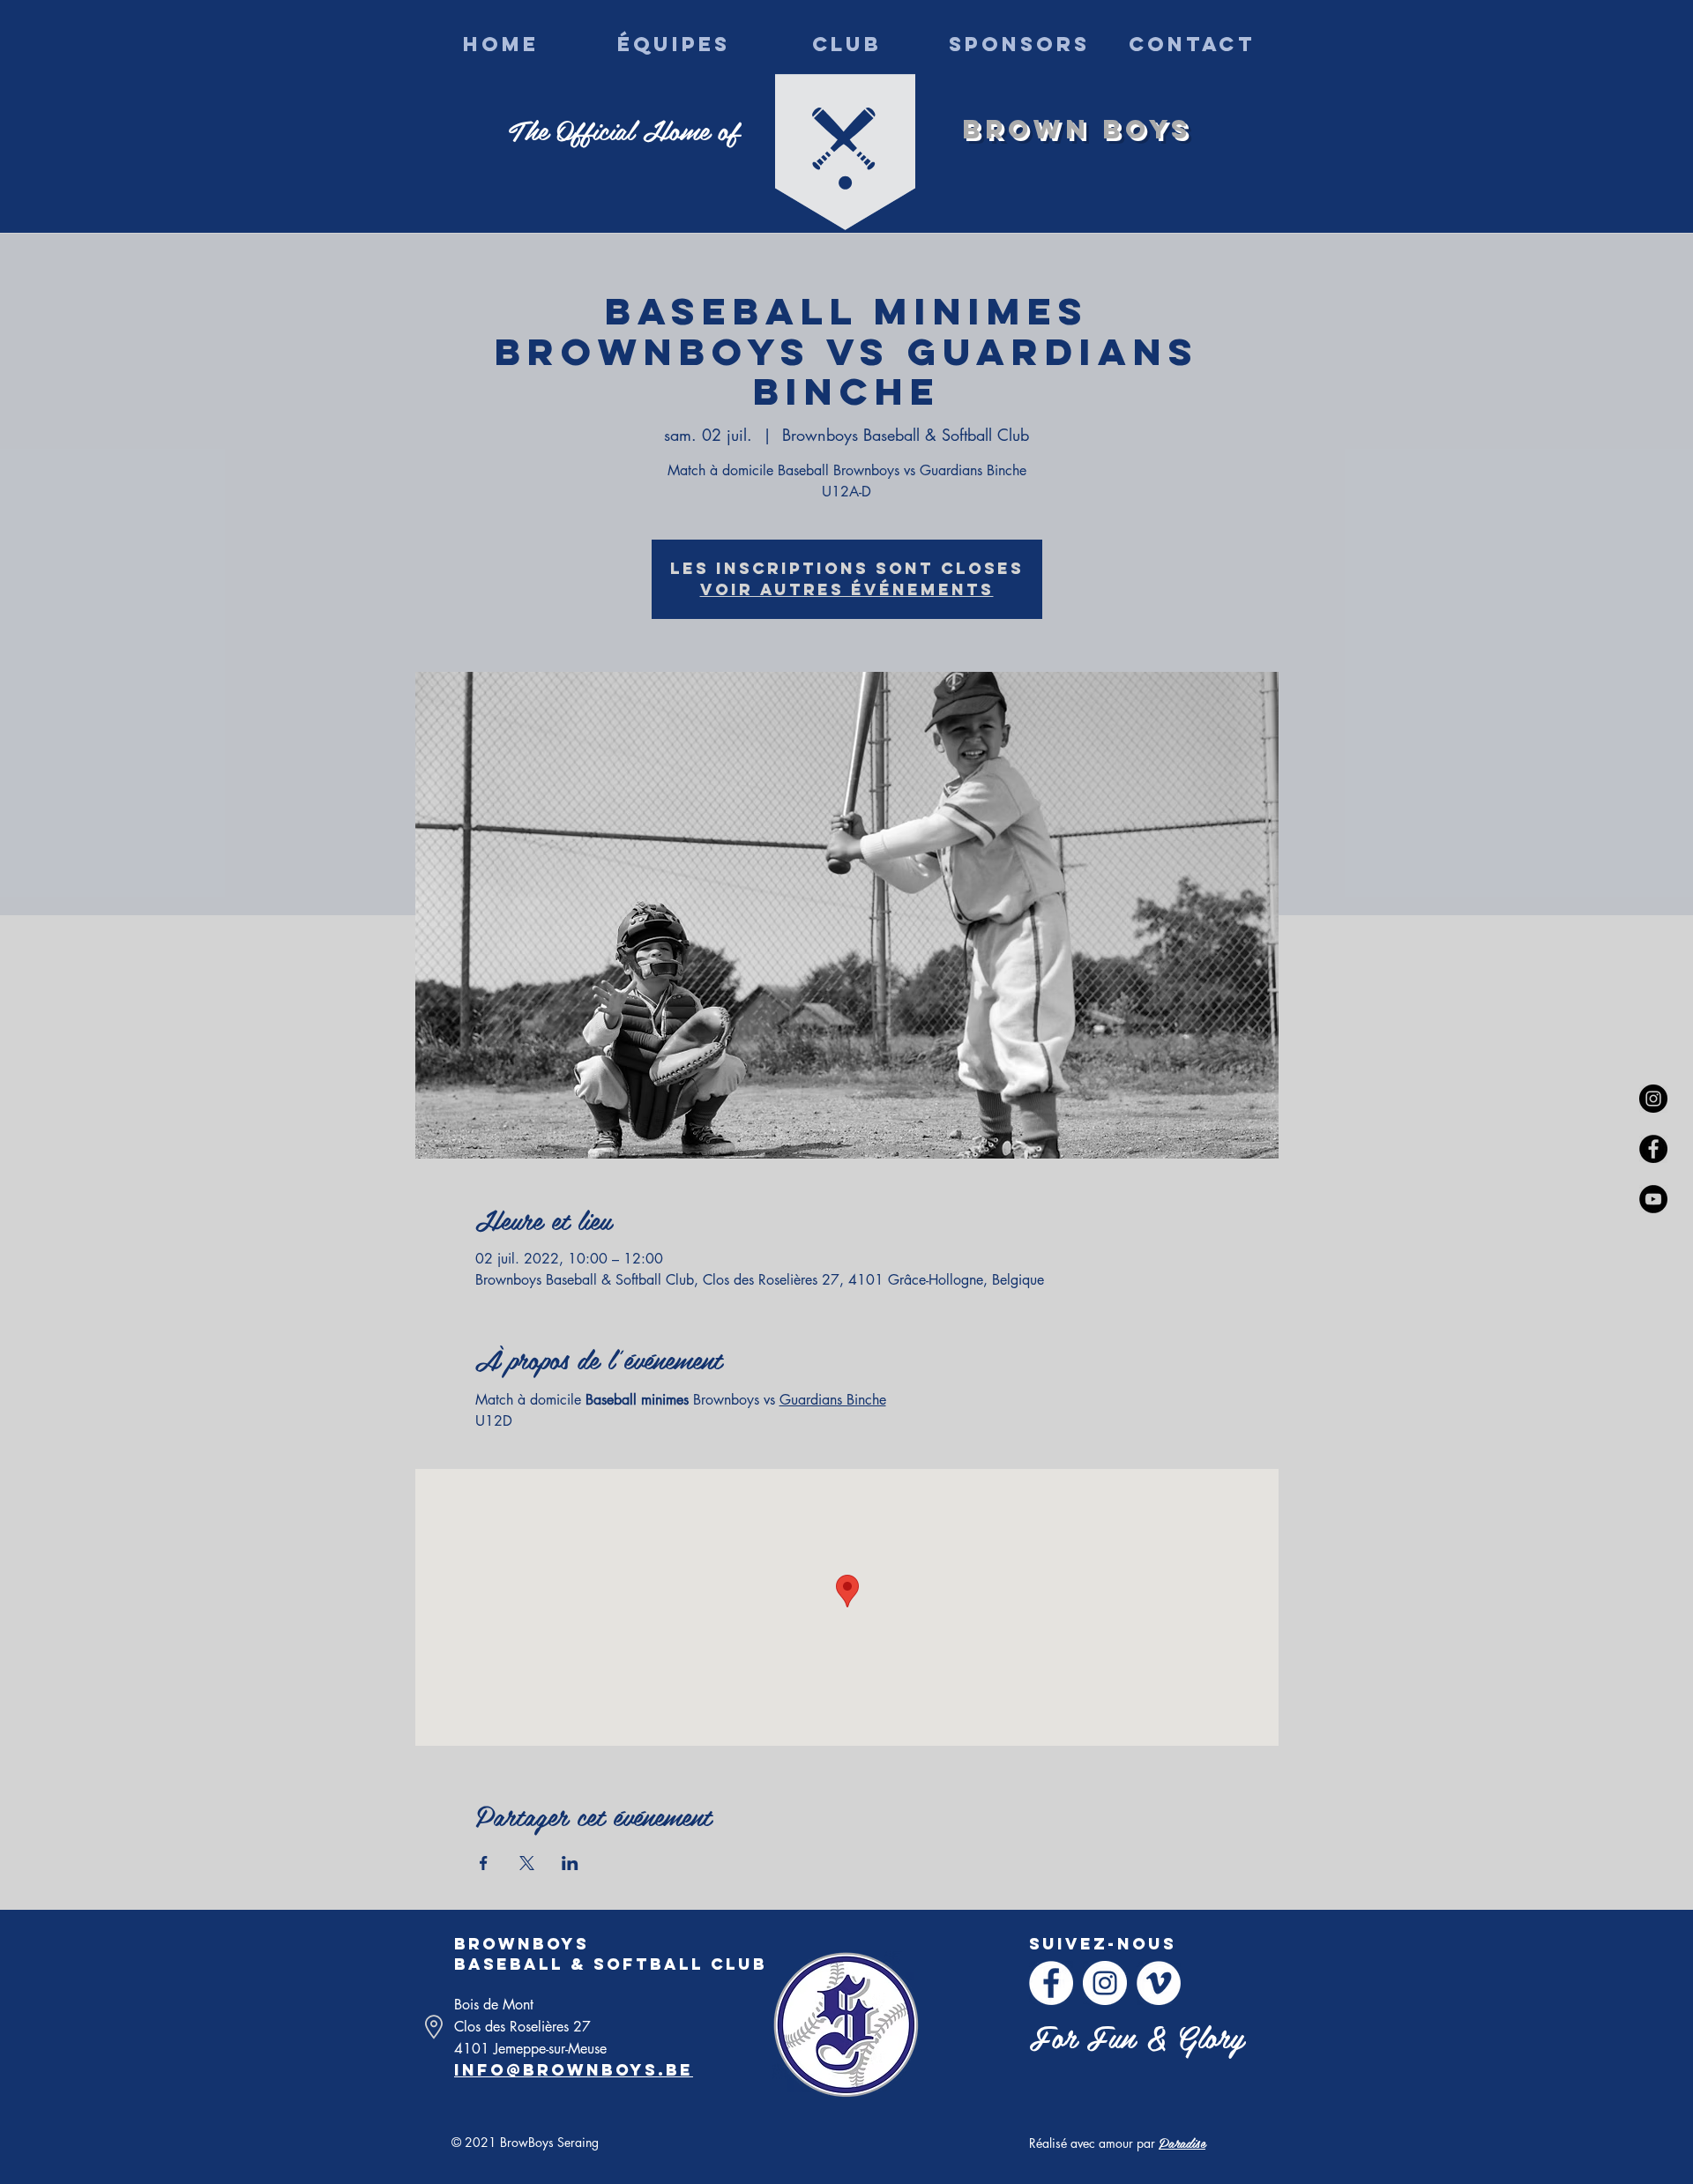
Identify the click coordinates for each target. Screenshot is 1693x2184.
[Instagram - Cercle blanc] (1105, 1983)
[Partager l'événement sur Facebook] (484, 1863)
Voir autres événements (847, 589)
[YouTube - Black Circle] (1653, 1199)
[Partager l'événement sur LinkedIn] (570, 1863)
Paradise (1182, 2142)
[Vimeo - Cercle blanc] (1159, 1983)
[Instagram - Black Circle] (1653, 1099)
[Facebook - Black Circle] (1653, 1149)
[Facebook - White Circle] (1051, 1983)
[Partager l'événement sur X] (527, 1863)
